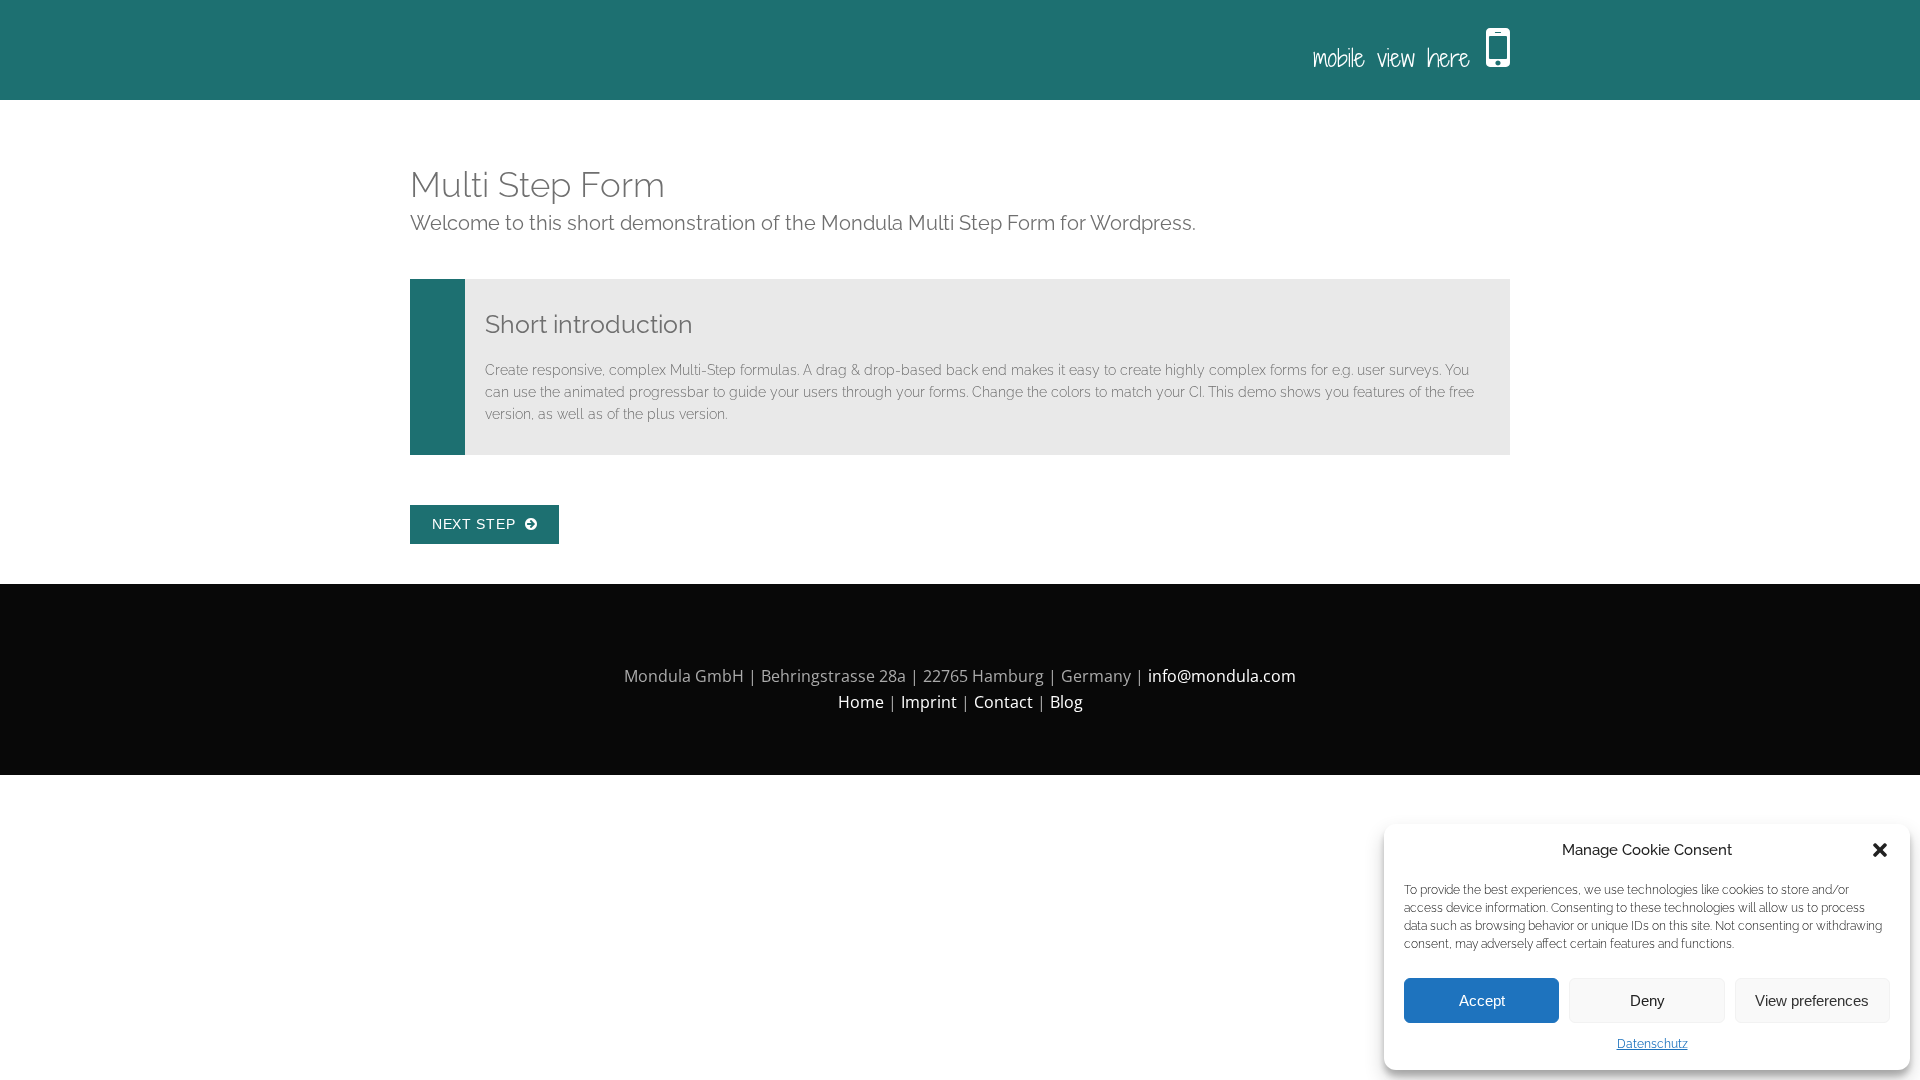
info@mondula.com (1222, 676)
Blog (1066, 702)
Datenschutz (1652, 1044)
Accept (1482, 1000)
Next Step (478, 524)
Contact (1003, 702)
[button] (1880, 850)
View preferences (1812, 1000)
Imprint (929, 702)
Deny (1647, 1000)
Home (861, 702)
